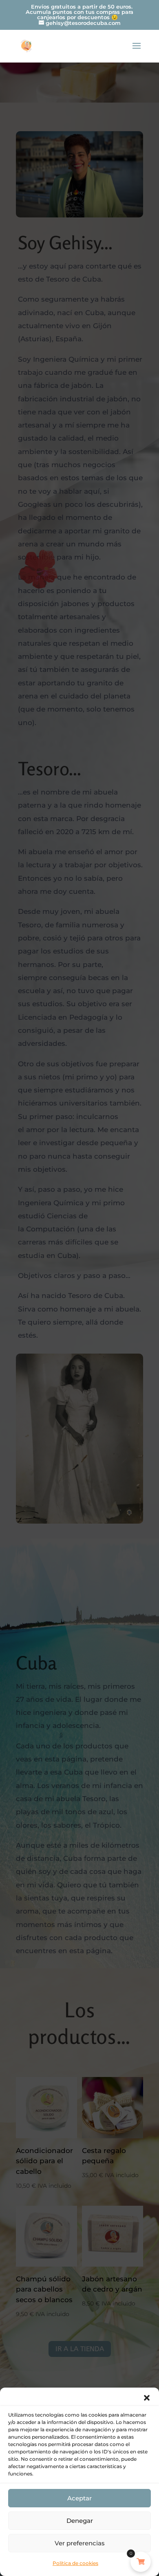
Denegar (80, 2521)
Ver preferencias (80, 2543)
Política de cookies (75, 2563)
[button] (147, 2398)
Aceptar (79, 2498)
